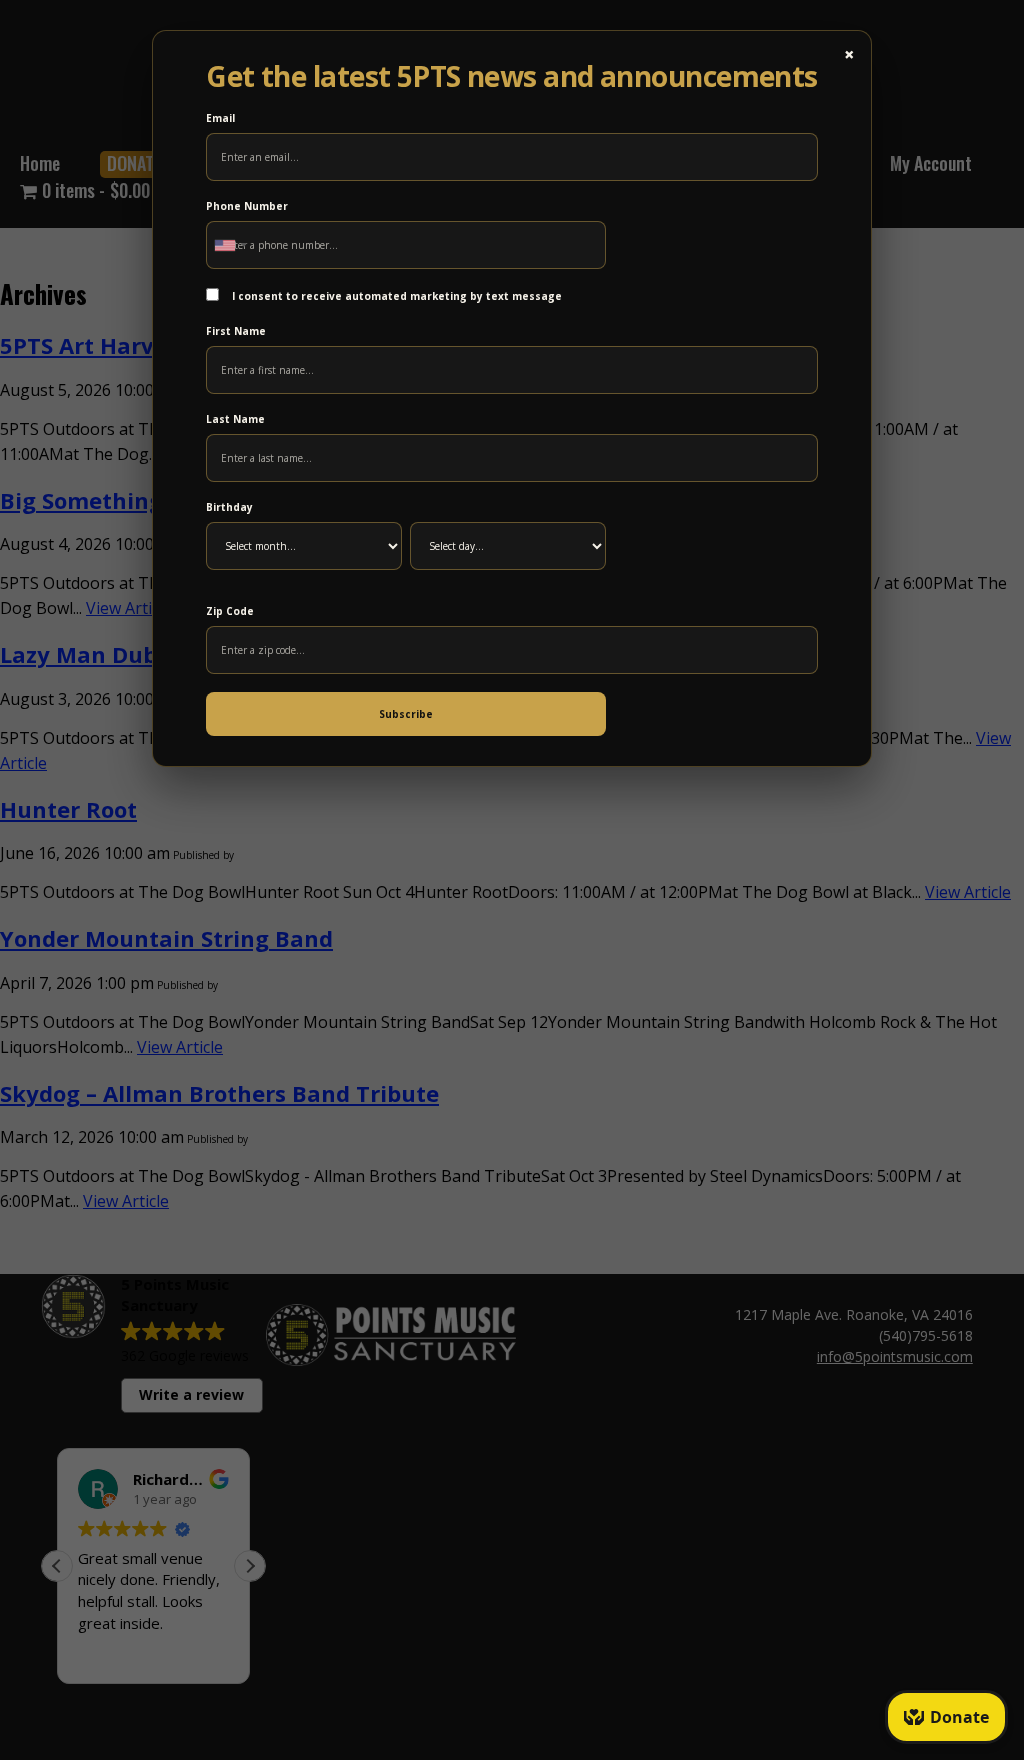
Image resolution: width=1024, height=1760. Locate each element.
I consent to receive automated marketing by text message (395, 296)
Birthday (229, 507)
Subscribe (406, 714)
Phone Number (247, 206)
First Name (236, 331)
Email (220, 118)
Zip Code (230, 611)
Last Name (235, 419)
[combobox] (230, 245)
